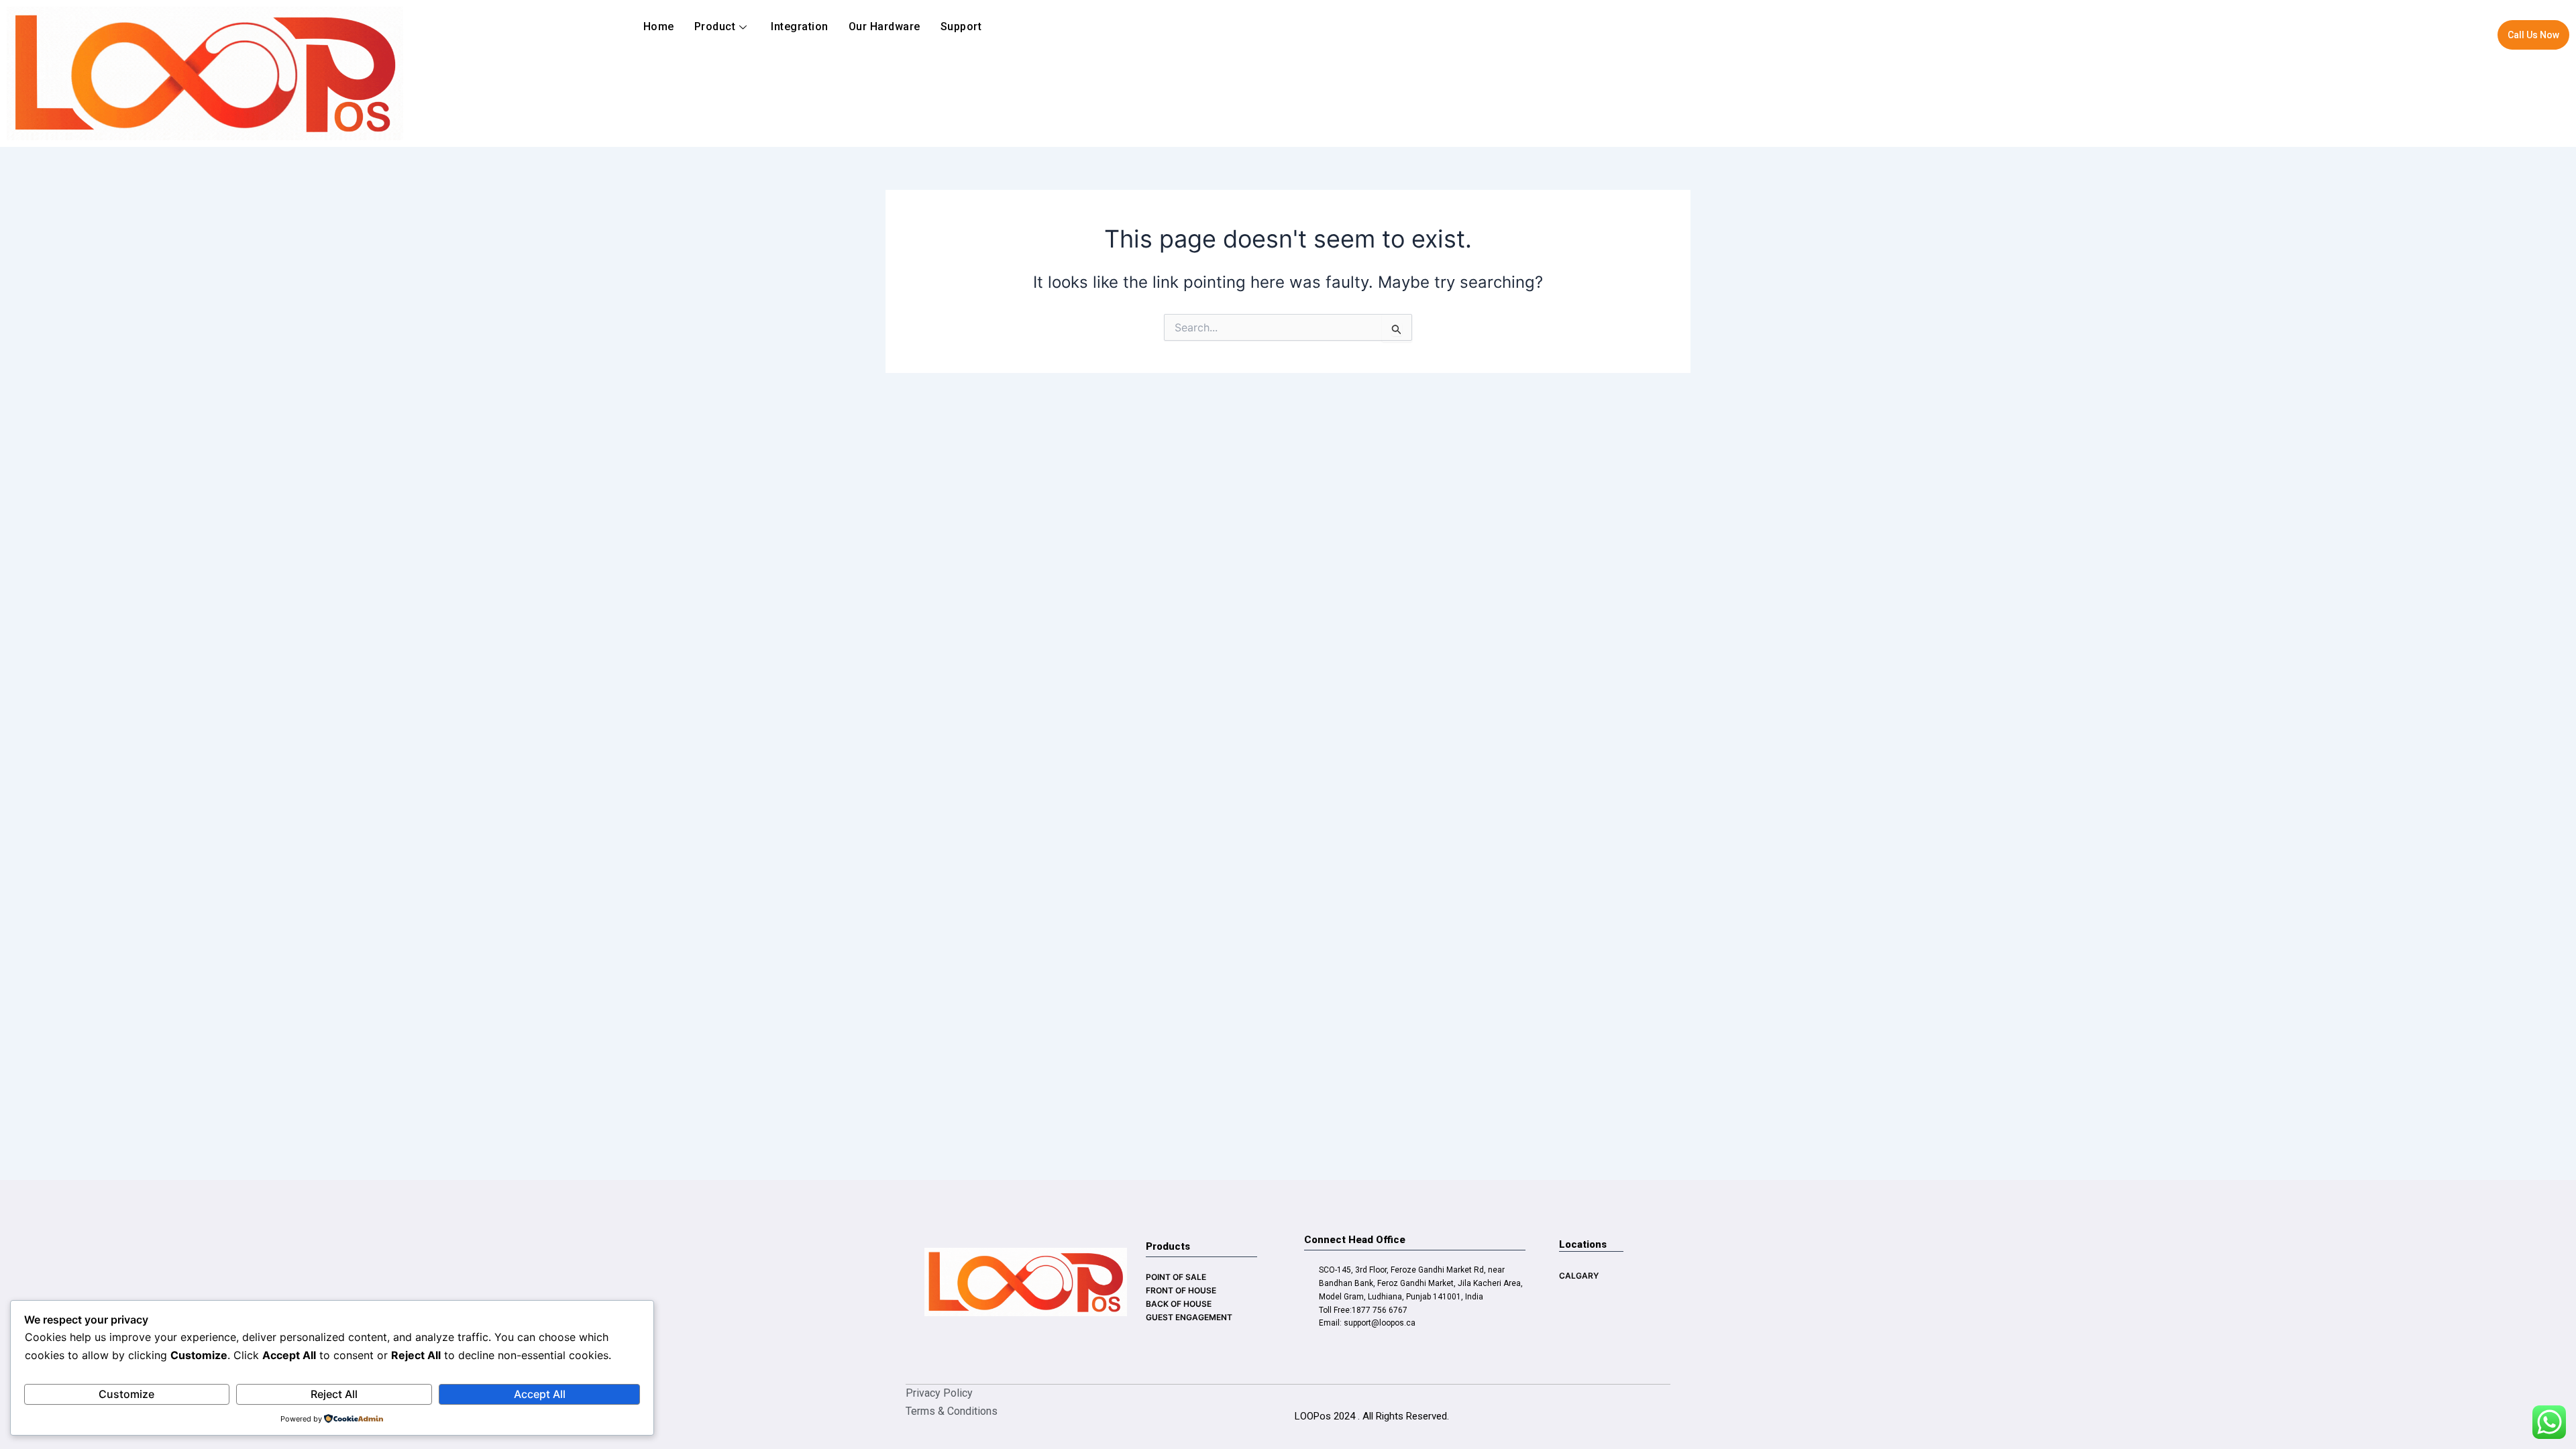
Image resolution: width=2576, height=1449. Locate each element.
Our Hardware (884, 26)
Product (715, 26)
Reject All (334, 1394)
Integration (800, 26)
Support (961, 26)
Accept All (540, 1394)
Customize (126, 1394)
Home (659, 26)
